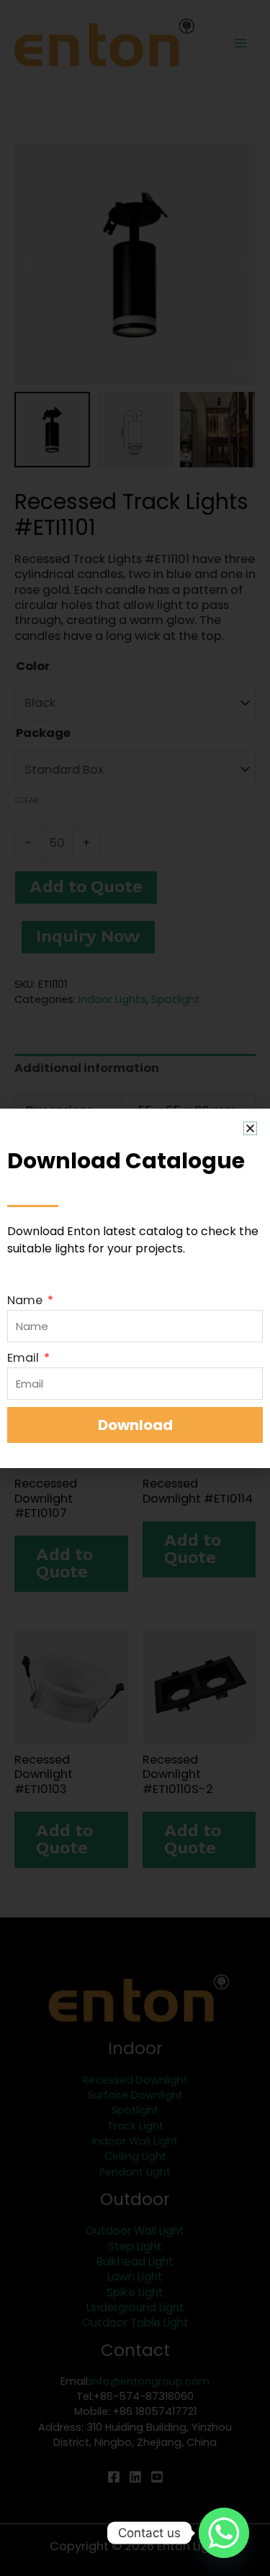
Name (26, 1300)
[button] (250, 1128)
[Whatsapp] (224, 2533)
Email (24, 1358)
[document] (135, 1288)
